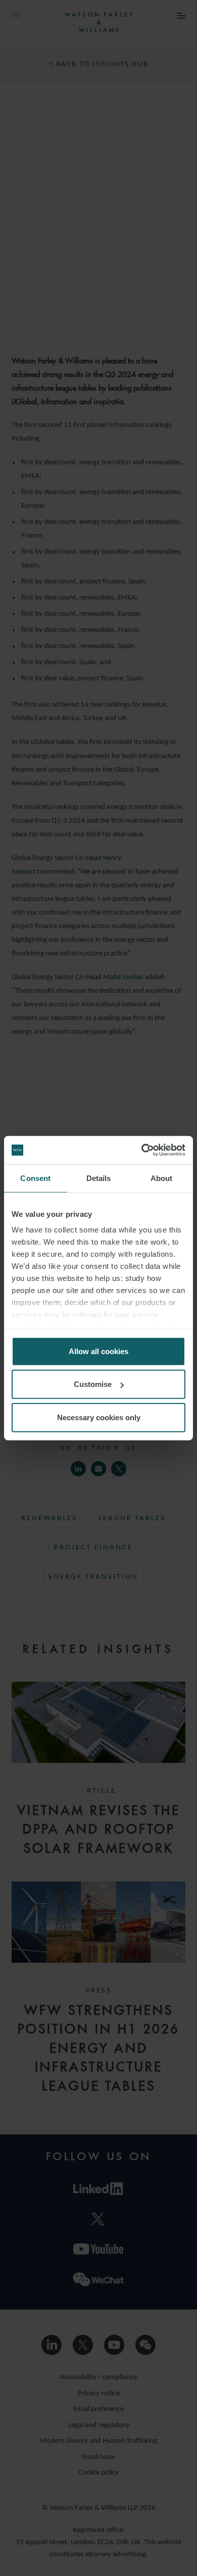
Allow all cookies (98, 1351)
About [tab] (162, 1178)
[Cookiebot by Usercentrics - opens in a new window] (142, 1150)
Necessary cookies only (99, 1417)
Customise (93, 1384)
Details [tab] (99, 1178)
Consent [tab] (35, 1178)
